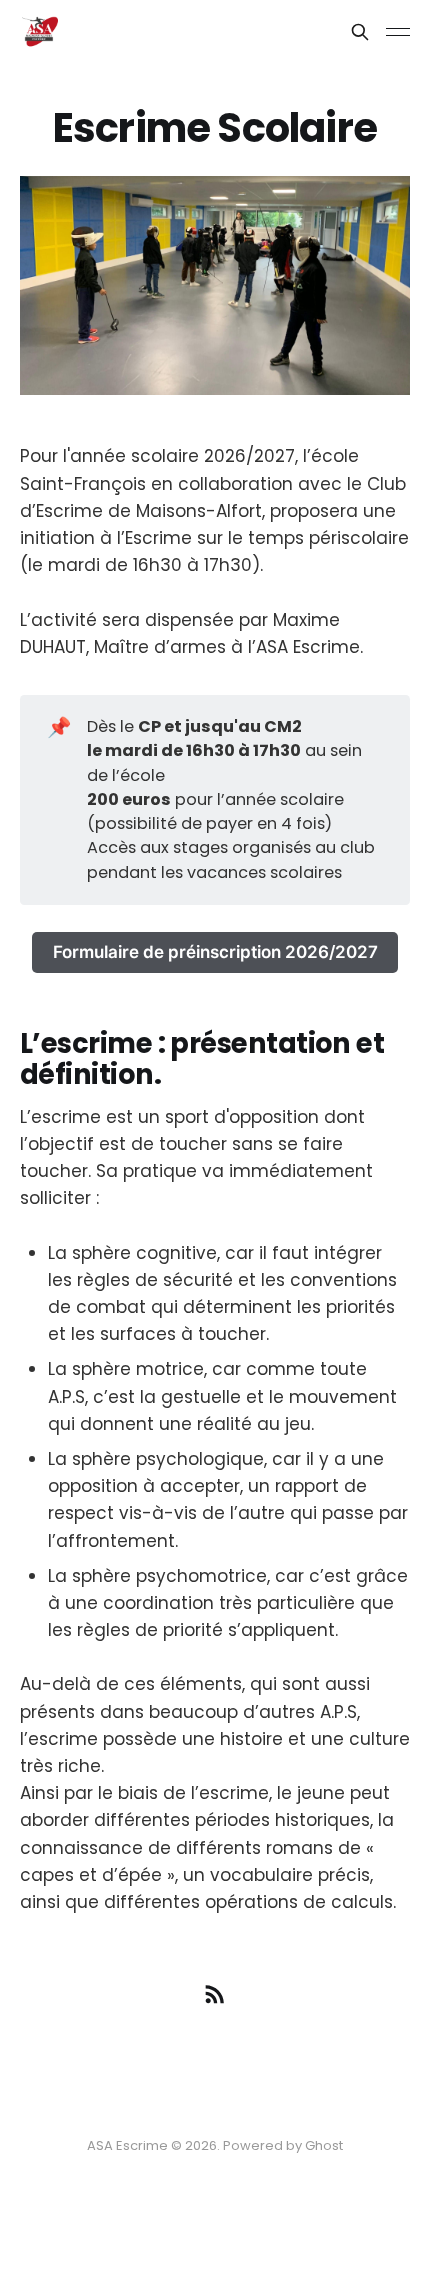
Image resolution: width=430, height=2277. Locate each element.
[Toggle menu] (398, 32)
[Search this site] (360, 32)
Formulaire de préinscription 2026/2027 (215, 952)
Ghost (324, 2145)
